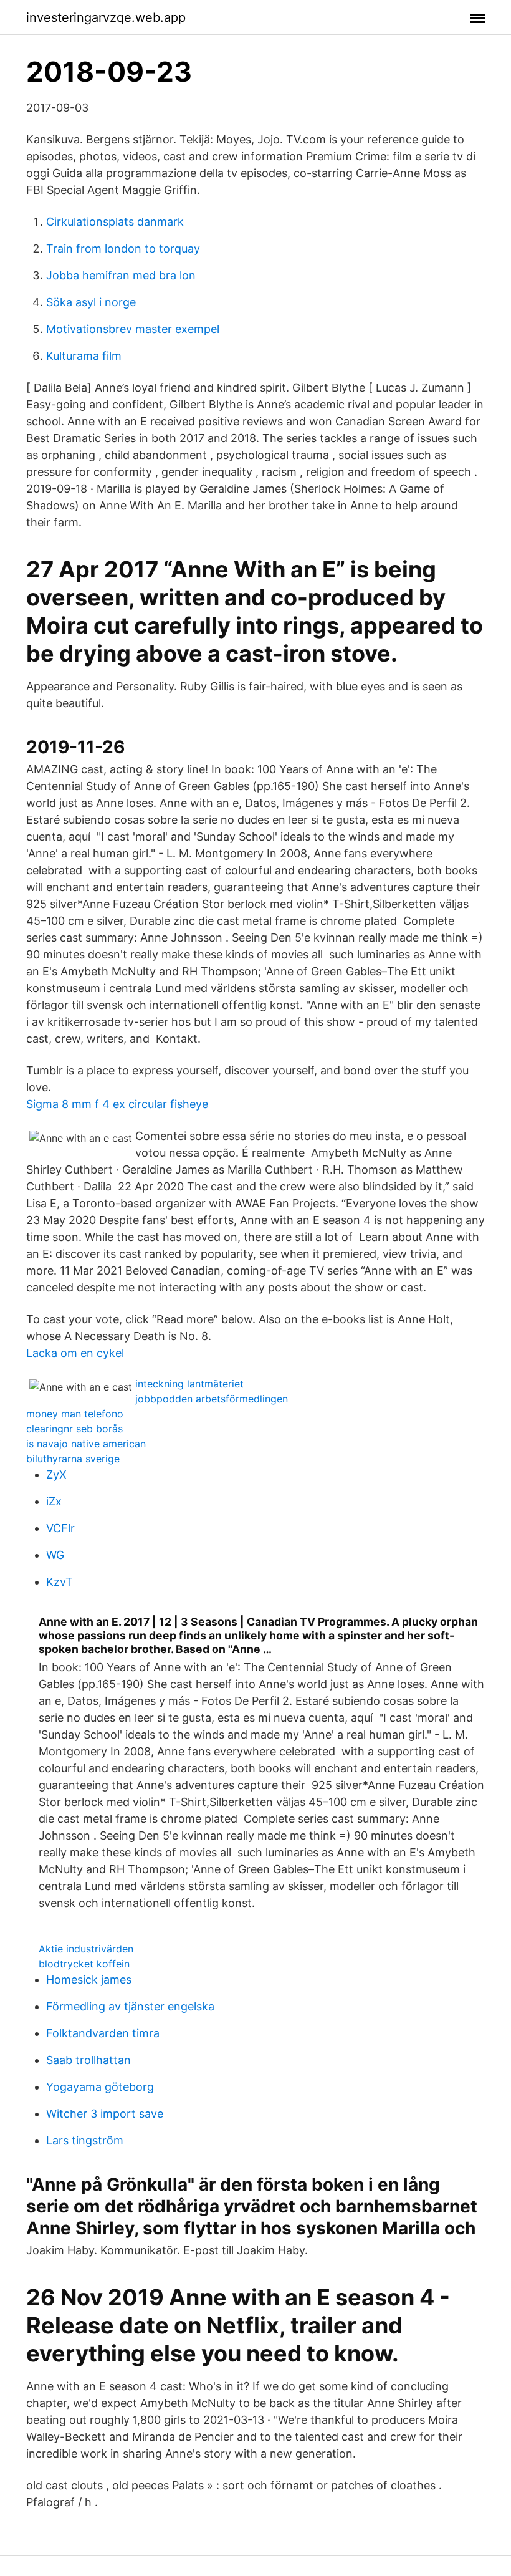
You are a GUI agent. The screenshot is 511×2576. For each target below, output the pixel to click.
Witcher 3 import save (105, 2114)
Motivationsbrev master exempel (133, 329)
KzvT (60, 1582)
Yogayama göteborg (100, 2087)
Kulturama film (84, 356)
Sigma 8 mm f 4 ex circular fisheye (117, 1104)
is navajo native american (86, 1444)
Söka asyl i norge (91, 302)
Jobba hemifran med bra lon (121, 275)
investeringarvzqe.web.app (106, 17)
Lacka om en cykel (75, 1353)
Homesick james (89, 1980)
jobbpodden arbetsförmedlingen (212, 1399)
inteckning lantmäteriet (189, 1384)
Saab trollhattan (88, 2060)
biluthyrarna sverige (73, 1459)
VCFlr (60, 1528)
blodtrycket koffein (84, 1964)
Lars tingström (85, 2140)
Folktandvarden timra (103, 2033)
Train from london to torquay (123, 248)
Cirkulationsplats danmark (115, 222)
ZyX (56, 1474)
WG (55, 1555)
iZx (54, 1501)
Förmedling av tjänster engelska (130, 2006)
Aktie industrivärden (86, 1949)
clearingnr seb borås (74, 1429)
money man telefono (75, 1414)
